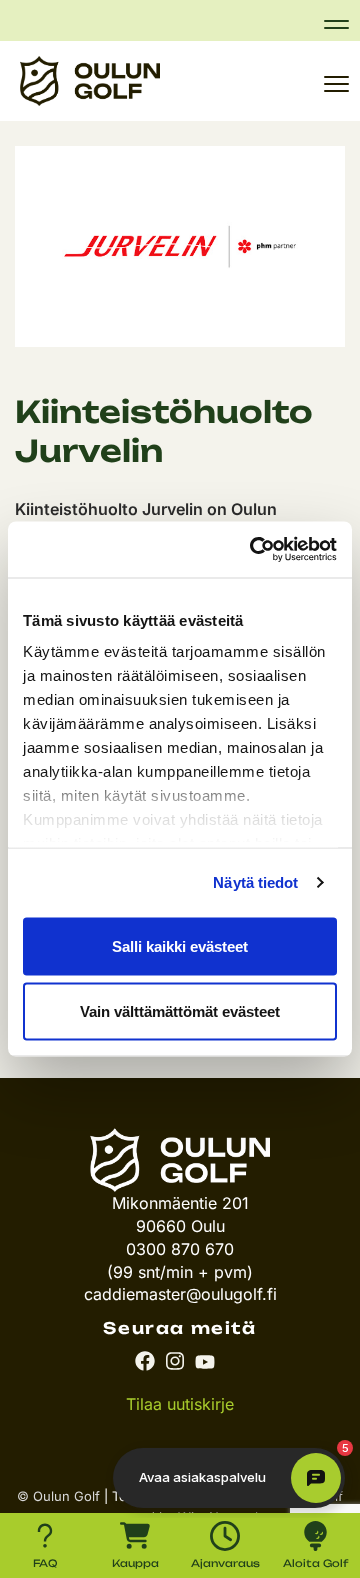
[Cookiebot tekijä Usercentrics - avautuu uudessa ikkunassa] (254, 550)
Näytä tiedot (255, 882)
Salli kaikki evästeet (180, 945)
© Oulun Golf (58, 1496)
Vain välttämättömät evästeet (180, 1011)
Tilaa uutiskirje (180, 1404)
